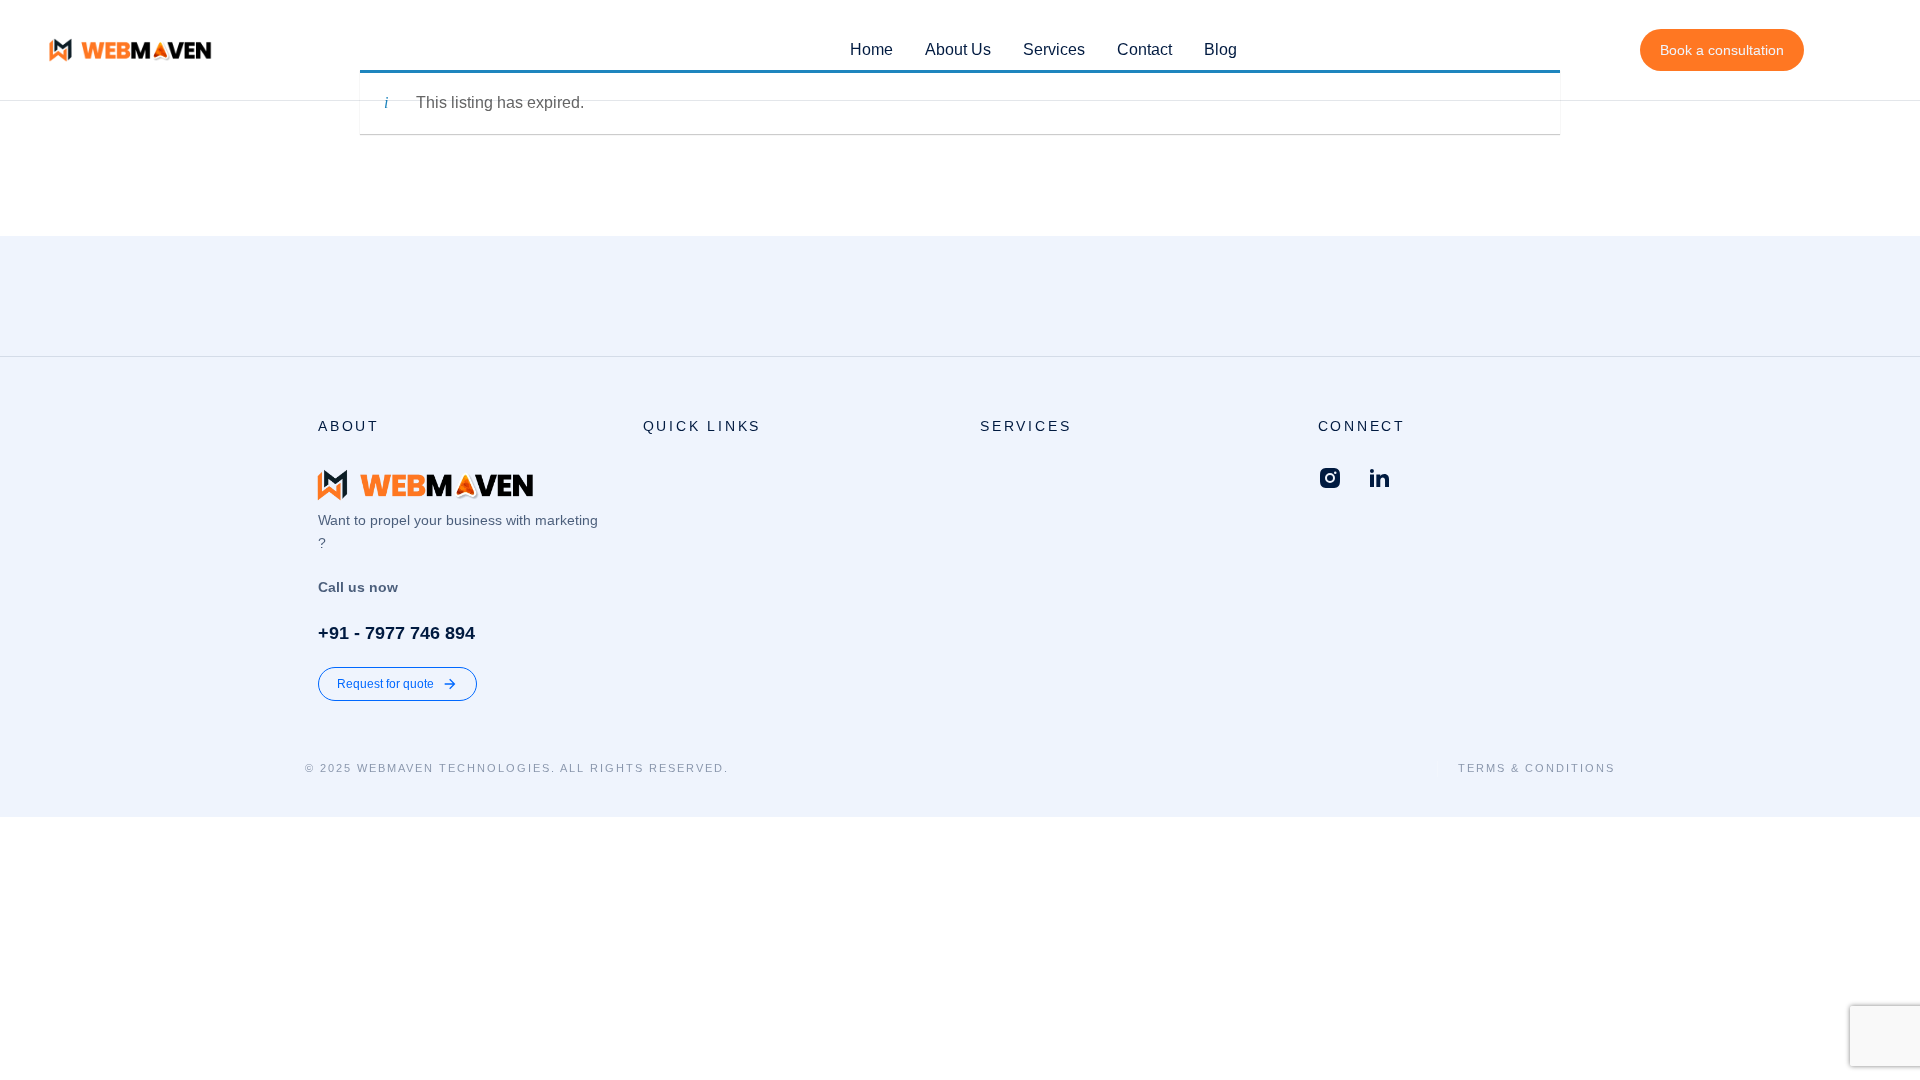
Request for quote (385, 684)
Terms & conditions (1536, 768)
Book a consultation (1722, 50)
